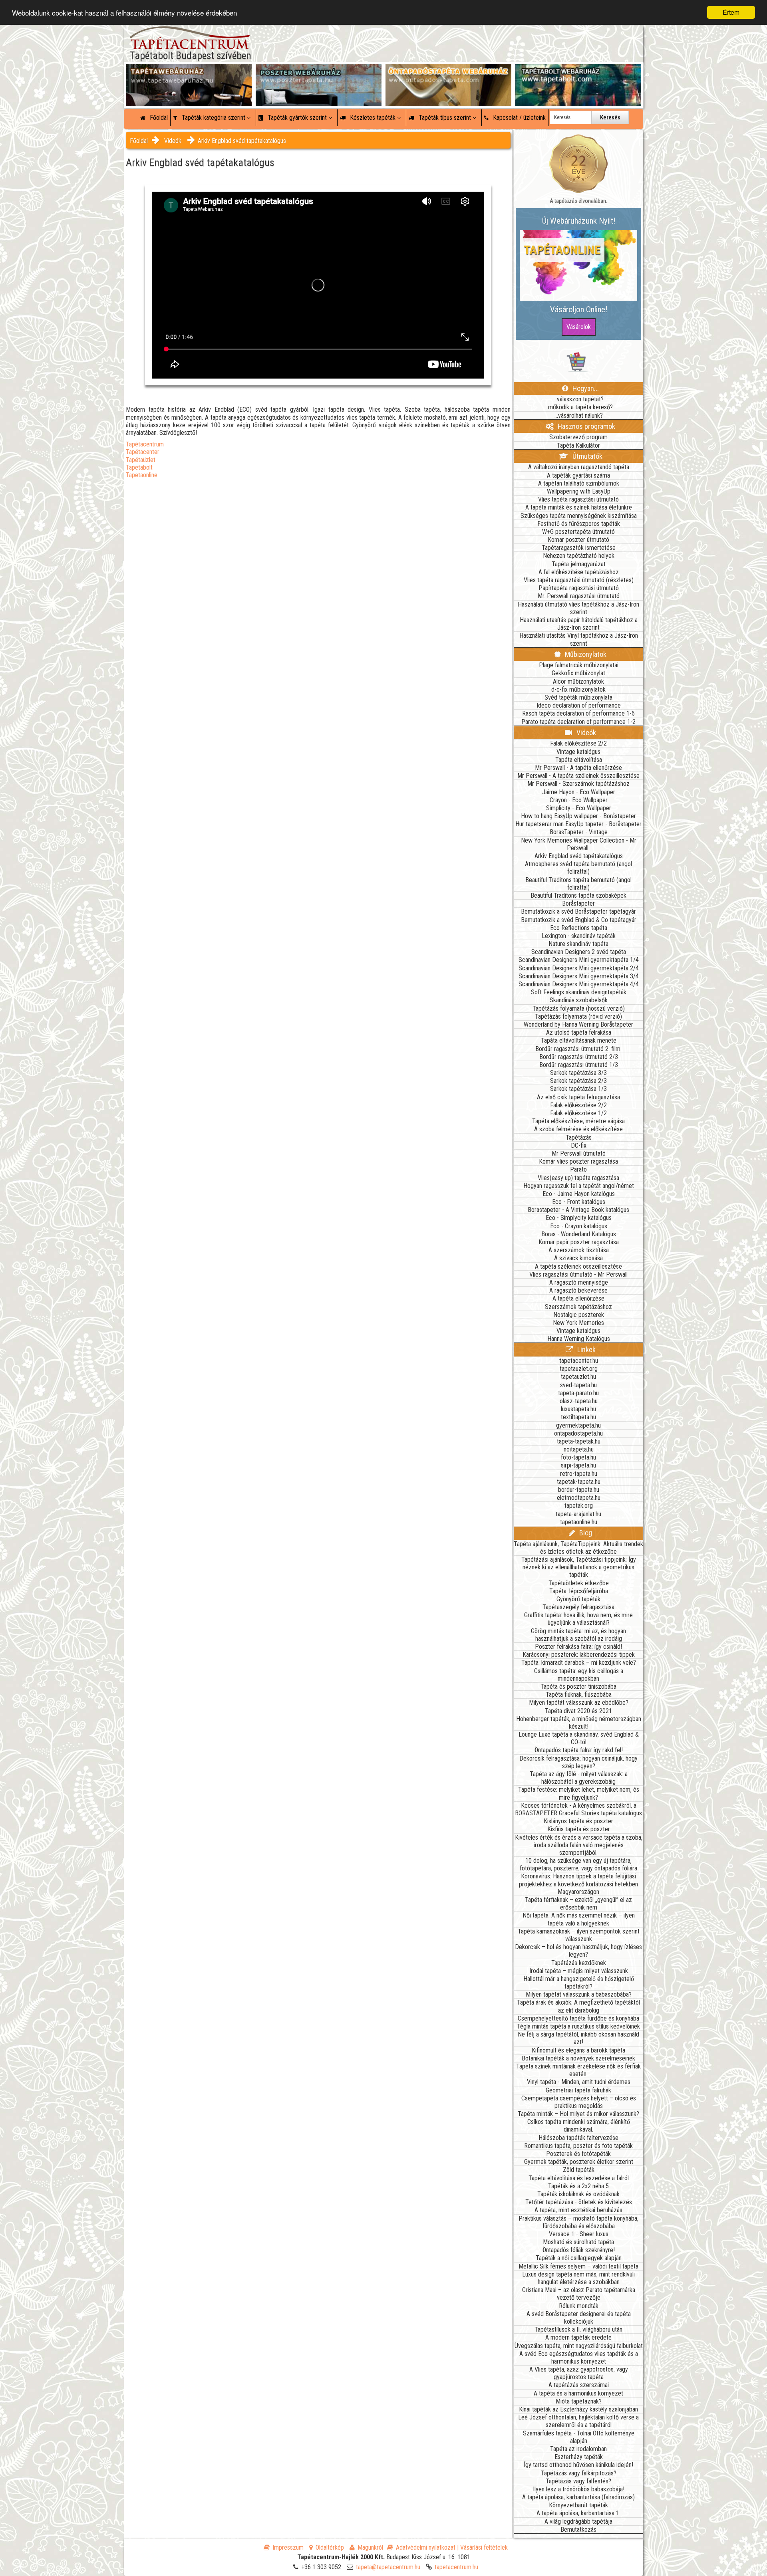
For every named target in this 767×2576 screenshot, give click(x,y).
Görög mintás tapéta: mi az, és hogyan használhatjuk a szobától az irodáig (578, 1635)
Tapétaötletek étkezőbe (579, 1583)
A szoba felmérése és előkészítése (578, 1129)
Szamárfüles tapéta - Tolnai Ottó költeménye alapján (579, 2437)
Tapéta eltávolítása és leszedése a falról (579, 2178)
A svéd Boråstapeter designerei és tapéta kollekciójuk (579, 2318)
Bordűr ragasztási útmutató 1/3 (579, 1065)
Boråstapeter (578, 903)
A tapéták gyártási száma (578, 475)
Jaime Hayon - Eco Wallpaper (579, 792)
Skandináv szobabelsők (579, 1000)
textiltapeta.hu (578, 1417)
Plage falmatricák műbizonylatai (579, 665)
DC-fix (579, 1145)
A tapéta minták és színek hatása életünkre (579, 507)
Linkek (586, 1349)
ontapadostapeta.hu (578, 1433)
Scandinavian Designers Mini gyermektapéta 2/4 (579, 968)
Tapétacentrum (145, 444)
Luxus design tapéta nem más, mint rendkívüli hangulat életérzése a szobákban (578, 2278)
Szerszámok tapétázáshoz (578, 1307)
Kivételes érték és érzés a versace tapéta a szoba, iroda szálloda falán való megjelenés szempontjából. (579, 1845)
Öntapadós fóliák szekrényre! (579, 2250)
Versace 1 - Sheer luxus (579, 2234)
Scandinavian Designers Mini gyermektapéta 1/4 (579, 960)
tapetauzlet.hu (578, 1377)
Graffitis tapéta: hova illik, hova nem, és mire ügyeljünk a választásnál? (578, 1619)
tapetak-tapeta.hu (579, 1482)
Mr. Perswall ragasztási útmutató (579, 596)
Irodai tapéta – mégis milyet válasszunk (579, 1971)
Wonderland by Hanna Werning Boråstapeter (578, 1024)
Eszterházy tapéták (579, 2457)
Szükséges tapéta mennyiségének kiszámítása (579, 516)
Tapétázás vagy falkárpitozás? (579, 2473)
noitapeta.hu (579, 1449)
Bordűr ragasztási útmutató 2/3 (579, 1057)
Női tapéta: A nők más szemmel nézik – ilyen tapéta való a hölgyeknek (579, 1919)
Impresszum (288, 2547)
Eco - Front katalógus (579, 1202)
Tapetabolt (139, 467)
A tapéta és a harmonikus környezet (578, 2393)
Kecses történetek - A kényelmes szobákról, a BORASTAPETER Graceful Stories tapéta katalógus (578, 1809)
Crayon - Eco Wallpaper (579, 800)
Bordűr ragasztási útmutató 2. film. (578, 1049)
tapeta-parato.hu (578, 1393)
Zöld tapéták (579, 2170)
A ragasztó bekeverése (578, 1290)
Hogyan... (585, 388)
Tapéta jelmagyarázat (579, 564)
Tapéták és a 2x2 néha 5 (578, 2186)
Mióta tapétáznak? (579, 2401)
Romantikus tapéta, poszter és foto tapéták (578, 2146)
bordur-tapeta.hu (579, 1490)
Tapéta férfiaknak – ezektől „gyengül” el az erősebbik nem (578, 1904)
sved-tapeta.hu (578, 1385)
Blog (585, 1533)
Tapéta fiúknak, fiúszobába (579, 1695)
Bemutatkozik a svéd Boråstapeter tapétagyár (578, 911)
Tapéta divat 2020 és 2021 (578, 1711)
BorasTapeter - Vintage (579, 832)
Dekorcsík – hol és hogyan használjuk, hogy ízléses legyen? (578, 1951)
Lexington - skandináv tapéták (579, 936)
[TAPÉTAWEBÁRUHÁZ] (189, 72)
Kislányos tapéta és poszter (578, 1821)
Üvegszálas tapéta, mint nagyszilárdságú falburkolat (579, 2346)
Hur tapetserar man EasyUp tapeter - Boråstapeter (578, 824)
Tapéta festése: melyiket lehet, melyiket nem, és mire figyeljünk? (579, 1793)
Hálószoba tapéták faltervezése (578, 2138)
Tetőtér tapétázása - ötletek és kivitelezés (579, 2202)
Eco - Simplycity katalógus (579, 1218)
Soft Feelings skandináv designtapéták (579, 992)
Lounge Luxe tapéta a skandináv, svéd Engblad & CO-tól (579, 1738)
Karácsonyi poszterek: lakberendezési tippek (579, 1655)
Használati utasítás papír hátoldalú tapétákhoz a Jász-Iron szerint (579, 624)
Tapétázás (579, 1137)
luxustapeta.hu (578, 1409)
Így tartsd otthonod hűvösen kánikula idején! (578, 2465)
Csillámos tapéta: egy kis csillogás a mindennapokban (579, 1675)
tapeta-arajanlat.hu (578, 1514)
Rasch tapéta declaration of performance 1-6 (578, 713)
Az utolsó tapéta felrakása (579, 1032)
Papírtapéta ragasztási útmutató (579, 588)
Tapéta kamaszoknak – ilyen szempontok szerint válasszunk (579, 1935)
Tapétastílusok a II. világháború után (578, 2329)
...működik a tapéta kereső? (579, 407)
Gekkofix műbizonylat (578, 673)
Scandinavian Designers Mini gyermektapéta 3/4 (579, 976)
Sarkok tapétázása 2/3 (578, 1081)
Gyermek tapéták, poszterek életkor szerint (579, 2162)
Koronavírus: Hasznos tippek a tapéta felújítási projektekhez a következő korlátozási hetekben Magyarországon (578, 1884)
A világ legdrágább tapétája (578, 2521)
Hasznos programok (586, 426)
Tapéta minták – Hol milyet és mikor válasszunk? (578, 2114)
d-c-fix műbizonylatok (578, 689)
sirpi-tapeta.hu (578, 1465)
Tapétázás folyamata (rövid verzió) (578, 1016)
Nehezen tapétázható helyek (579, 556)
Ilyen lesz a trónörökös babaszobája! (579, 2489)
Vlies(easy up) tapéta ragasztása (578, 1178)
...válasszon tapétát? (578, 399)
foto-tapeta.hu (578, 1457)
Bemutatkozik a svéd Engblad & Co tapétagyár (579, 920)
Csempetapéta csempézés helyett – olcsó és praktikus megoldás (579, 2102)
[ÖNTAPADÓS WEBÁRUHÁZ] (448, 72)
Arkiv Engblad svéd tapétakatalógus (242, 141)
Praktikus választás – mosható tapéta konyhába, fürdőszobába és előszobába (578, 2222)
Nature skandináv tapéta (578, 944)
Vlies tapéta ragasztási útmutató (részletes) (579, 580)
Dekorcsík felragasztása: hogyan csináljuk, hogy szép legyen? (578, 1762)
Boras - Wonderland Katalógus (579, 1234)
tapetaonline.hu (579, 1522)
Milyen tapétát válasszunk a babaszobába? (579, 1994)
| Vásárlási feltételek (482, 2547)
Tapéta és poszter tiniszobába (578, 1687)
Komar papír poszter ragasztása (579, 1242)
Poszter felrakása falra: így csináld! (578, 1647)
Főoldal (158, 118)
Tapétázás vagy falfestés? (578, 2481)
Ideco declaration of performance (579, 705)
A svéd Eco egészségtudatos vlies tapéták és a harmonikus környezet (579, 2358)
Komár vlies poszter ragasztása (578, 1161)
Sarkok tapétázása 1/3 (578, 1089)
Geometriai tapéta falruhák (578, 2090)
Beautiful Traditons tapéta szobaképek (578, 895)
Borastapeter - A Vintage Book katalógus (578, 1210)
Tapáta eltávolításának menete (579, 1040)
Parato (578, 1169)
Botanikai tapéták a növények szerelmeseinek (578, 2058)
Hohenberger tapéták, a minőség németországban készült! (579, 1723)
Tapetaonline (142, 475)
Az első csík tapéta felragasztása (578, 1097)
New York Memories (578, 1323)
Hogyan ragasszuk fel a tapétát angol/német (579, 1186)
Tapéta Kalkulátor (578, 445)
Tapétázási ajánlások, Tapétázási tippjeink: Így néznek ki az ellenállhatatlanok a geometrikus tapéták (579, 1567)
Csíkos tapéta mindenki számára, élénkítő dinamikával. (579, 2126)
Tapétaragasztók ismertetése (579, 548)
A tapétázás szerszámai (579, 2385)
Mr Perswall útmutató (579, 1153)
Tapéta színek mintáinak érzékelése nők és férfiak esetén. (578, 2070)
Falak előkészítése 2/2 (578, 743)
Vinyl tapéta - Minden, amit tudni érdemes (579, 2082)
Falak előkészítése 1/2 (578, 1113)
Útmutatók (587, 456)
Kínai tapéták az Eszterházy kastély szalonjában (578, 2409)
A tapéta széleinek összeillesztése (578, 1266)
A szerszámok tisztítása (579, 1250)
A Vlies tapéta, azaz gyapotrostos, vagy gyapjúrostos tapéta (579, 2373)
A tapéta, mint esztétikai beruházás (578, 2210)
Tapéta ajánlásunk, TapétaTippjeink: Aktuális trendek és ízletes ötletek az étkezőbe (578, 1548)
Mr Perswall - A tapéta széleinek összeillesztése (578, 776)
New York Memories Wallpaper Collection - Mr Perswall (579, 844)
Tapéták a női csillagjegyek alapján (579, 2258)
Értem (731, 12)
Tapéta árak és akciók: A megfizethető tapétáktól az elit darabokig (578, 2006)
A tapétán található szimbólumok (579, 483)
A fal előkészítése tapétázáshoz (579, 572)
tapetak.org (579, 1506)
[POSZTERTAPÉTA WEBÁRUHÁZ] (319, 72)
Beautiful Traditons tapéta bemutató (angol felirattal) (578, 884)
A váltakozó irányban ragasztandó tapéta (579, 467)
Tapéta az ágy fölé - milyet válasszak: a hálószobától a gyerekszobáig (579, 1778)
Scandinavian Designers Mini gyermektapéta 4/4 (579, 984)
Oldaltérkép (330, 2547)
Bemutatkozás (578, 2529)
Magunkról (370, 2547)
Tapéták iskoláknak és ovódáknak (578, 2194)
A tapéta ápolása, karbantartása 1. (578, 2513)
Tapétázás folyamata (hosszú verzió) (579, 1008)
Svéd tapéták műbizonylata (578, 697)
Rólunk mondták (579, 2306)
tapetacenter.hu (579, 1361)
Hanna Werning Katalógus (579, 1339)
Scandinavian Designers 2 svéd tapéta (579, 952)
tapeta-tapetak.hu (579, 1441)
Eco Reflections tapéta (579, 928)
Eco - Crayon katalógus (579, 1226)
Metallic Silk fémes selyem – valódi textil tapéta (578, 2266)
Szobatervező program (578, 437)
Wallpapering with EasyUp (579, 491)
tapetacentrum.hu (456, 2567)
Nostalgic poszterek (579, 1315)
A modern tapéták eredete (578, 2337)
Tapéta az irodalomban (578, 2449)
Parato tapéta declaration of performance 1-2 (578, 722)
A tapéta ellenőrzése (578, 1298)
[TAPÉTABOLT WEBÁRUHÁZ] (578, 72)
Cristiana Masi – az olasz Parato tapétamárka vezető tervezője (579, 2294)
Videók (173, 141)
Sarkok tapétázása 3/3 (578, 1073)
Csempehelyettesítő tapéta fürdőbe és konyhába (578, 2018)
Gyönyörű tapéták (578, 1599)
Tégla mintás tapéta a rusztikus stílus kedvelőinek (578, 2026)
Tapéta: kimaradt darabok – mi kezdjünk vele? (579, 1663)
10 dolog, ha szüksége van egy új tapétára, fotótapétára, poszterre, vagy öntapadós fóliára (578, 1864)
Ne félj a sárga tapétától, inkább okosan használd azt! (578, 2038)
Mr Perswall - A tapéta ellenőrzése (578, 768)
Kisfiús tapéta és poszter (579, 1829)
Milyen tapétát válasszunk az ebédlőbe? (579, 1702)
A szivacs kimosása (578, 1258)
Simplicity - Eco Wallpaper (579, 808)
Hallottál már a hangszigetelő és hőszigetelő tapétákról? (579, 1983)
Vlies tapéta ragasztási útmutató (578, 499)
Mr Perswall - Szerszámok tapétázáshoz (578, 784)
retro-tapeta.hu (579, 1474)
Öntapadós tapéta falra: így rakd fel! (579, 1750)
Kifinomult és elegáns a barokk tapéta (578, 2050)
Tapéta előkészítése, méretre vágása (578, 1121)
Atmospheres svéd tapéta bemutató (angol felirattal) (578, 868)
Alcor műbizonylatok (578, 681)
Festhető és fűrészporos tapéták (579, 524)
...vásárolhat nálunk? (579, 415)
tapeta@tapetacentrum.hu (388, 2567)
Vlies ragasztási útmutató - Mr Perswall (578, 1274)
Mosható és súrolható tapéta (578, 2242)
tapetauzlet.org (579, 1369)
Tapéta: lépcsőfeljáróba (579, 1591)
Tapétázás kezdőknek (579, 1963)
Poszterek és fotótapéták (578, 2154)
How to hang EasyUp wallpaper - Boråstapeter (578, 816)
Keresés (610, 117)
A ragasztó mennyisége (579, 1282)
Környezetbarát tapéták (578, 2505)
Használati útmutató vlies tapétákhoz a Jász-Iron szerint (578, 608)
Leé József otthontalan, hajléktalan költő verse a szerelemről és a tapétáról (578, 2421)
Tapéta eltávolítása (579, 760)
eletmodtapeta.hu (579, 1498)
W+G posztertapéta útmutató (578, 532)
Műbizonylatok (585, 654)
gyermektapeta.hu (578, 1425)
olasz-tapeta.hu (579, 1401)
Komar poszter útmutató (578, 540)
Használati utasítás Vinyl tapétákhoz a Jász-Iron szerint (579, 639)
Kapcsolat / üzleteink (519, 118)
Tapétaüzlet (141, 460)
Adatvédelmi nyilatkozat (426, 2547)
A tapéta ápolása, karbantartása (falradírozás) (578, 2497)
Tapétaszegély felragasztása (578, 1607)
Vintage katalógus (578, 752)
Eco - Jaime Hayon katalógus (579, 1194)
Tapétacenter (143, 452)
